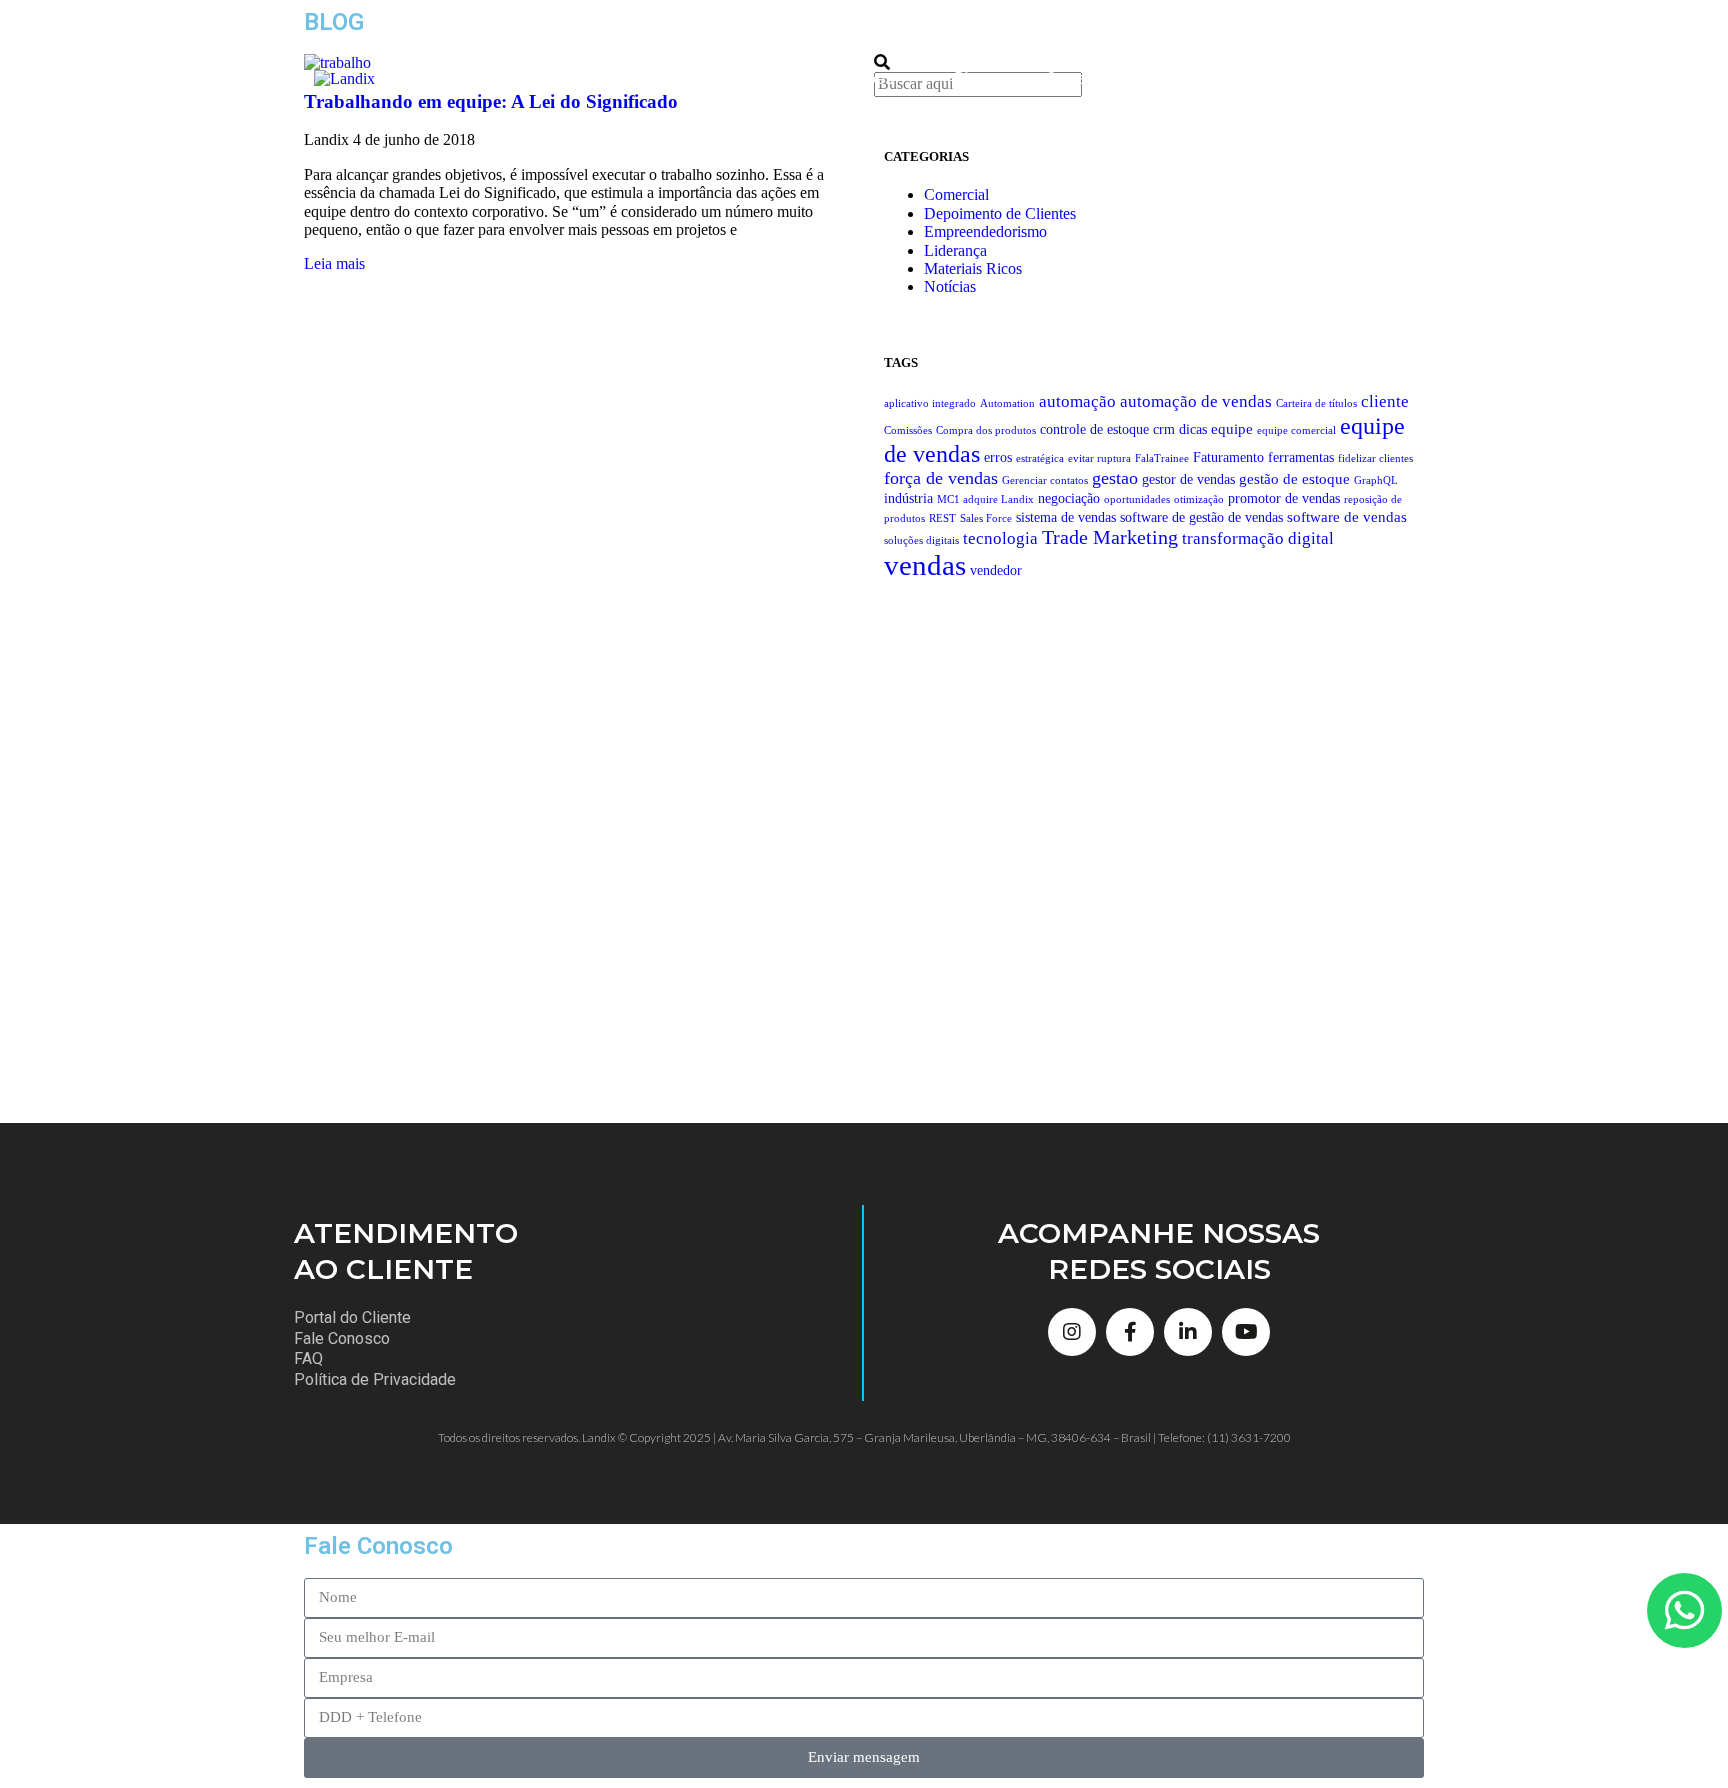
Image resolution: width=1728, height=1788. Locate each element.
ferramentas (1301, 457)
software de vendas (1347, 516)
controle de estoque (1094, 429)
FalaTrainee (1162, 458)
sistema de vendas (1066, 517)
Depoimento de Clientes (1000, 213)
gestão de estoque (1294, 478)
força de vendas (941, 478)
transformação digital (1258, 538)
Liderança (955, 250)
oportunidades (1137, 499)
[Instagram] (1072, 1332)
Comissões (908, 430)
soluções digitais (921, 540)
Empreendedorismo (985, 231)
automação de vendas (1196, 401)
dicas (1193, 429)
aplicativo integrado (930, 403)
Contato (1073, 78)
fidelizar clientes (1375, 458)
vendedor (996, 570)
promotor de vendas (1284, 498)
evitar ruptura (1099, 458)
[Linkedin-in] (1188, 1332)
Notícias (950, 286)
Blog (970, 78)
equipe (1232, 428)
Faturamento (1228, 457)
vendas (925, 565)
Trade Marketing (1110, 537)
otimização (1199, 499)
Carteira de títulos (1316, 403)
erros (998, 457)
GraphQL (1376, 480)
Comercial (956, 194)
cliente (1385, 401)
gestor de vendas (1188, 479)
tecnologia (1000, 538)
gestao (1115, 478)
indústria (908, 498)
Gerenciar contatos (1045, 480)
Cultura (1184, 78)
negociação (1069, 498)
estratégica (1040, 458)
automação (1077, 401)
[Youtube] (1246, 1332)
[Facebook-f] (1130, 1332)
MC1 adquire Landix (985, 499)
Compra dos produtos (986, 430)
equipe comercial (1296, 430)
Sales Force (986, 518)
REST (942, 518)
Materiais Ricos (973, 268)
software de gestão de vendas (1201, 517)
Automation (1007, 403)
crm (1164, 429)
